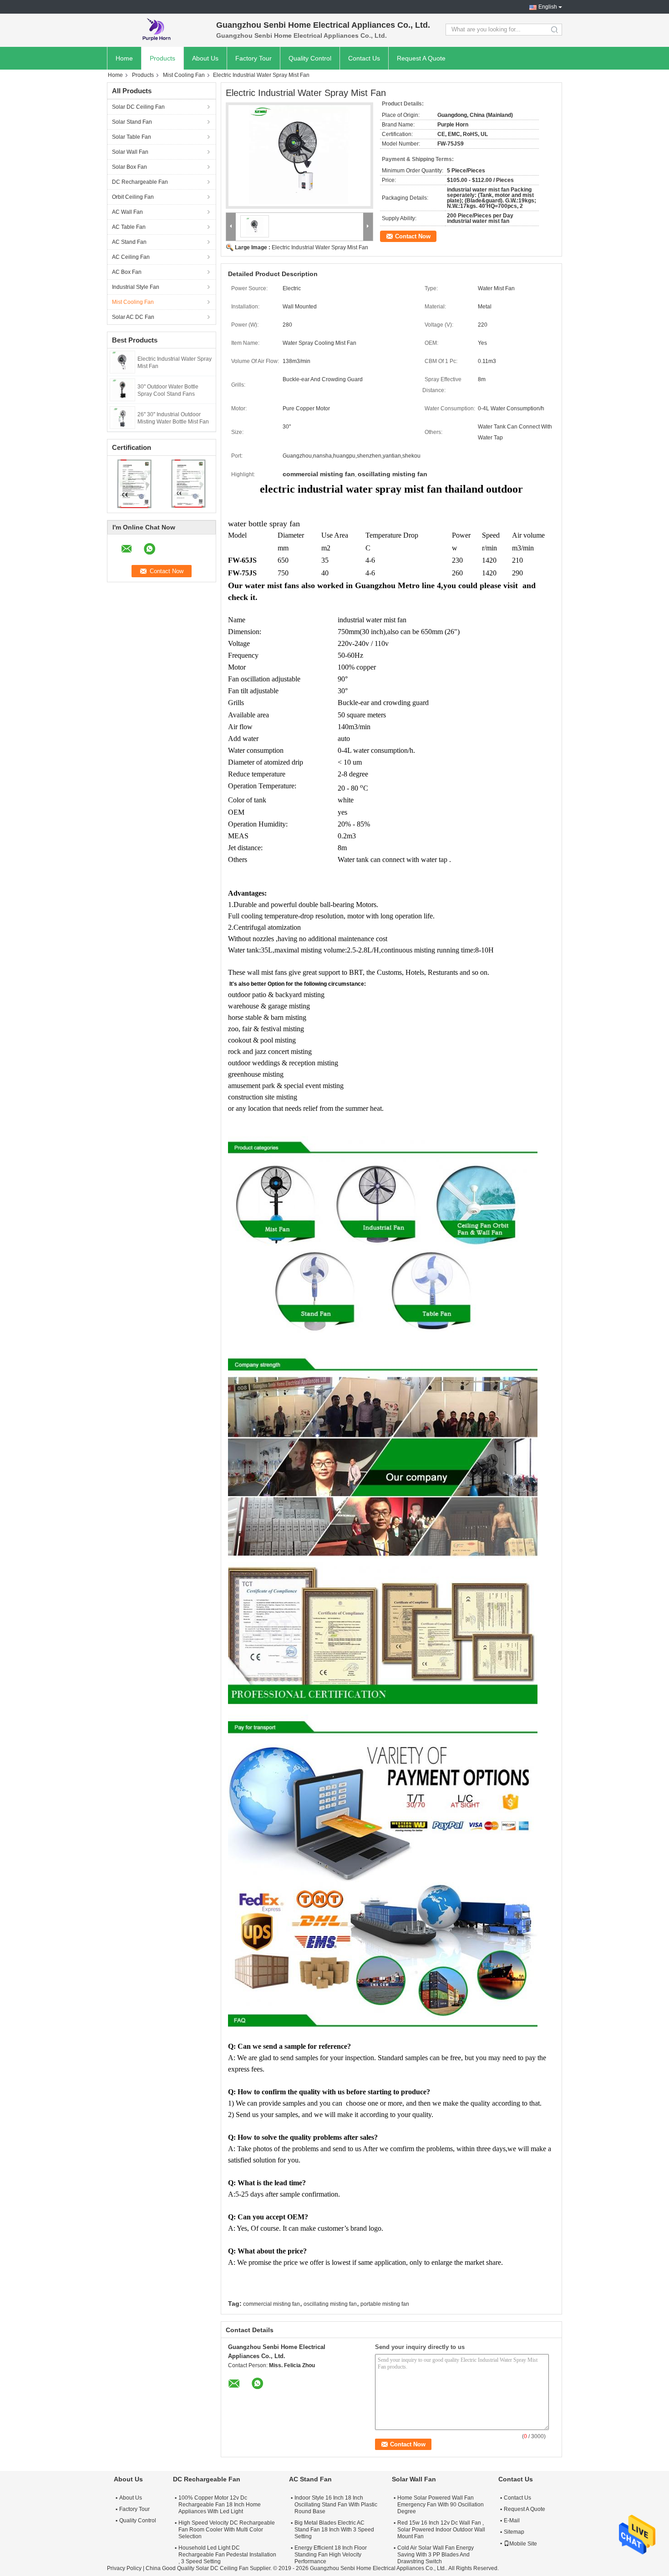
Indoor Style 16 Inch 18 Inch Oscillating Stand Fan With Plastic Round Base (336, 2505)
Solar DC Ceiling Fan (138, 107)
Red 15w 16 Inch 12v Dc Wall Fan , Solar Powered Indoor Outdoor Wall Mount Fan (441, 2530)
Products (162, 58)
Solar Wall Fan (130, 152)
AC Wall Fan (127, 212)
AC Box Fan (127, 272)
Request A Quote (421, 58)
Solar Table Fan (132, 137)
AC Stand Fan (129, 242)
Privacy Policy (124, 2568)
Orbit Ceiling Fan (133, 197)
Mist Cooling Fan (184, 75)
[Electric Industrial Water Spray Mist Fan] (122, 362)
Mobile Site (523, 2544)
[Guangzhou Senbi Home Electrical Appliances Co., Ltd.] (157, 30)
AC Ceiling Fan (131, 257)
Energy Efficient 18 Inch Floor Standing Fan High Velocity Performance (331, 2555)
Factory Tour (253, 58)
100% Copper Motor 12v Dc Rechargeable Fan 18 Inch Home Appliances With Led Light (220, 2505)
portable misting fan (385, 2304)
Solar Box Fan (129, 167)
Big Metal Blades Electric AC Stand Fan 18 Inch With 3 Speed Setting (334, 2530)
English (548, 7)
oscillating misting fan (330, 2304)
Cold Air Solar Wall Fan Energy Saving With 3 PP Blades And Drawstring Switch (436, 2555)
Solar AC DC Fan (133, 317)
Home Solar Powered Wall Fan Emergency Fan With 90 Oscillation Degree (441, 2505)
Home (124, 58)
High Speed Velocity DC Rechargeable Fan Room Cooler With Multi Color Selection (227, 2530)
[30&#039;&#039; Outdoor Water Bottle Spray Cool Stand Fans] (122, 389)
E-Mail (512, 2521)
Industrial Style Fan (136, 287)
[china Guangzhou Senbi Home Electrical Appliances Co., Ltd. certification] (134, 483)
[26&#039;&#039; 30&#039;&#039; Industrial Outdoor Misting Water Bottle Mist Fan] (123, 417)
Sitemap (514, 2532)
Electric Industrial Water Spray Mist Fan (320, 247)
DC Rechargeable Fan (140, 182)
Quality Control (310, 58)
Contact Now (413, 236)
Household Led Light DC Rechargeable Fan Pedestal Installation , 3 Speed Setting (227, 2555)
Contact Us (364, 58)
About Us (205, 58)
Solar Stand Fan (132, 122)
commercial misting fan (271, 2304)
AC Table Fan (129, 227)
